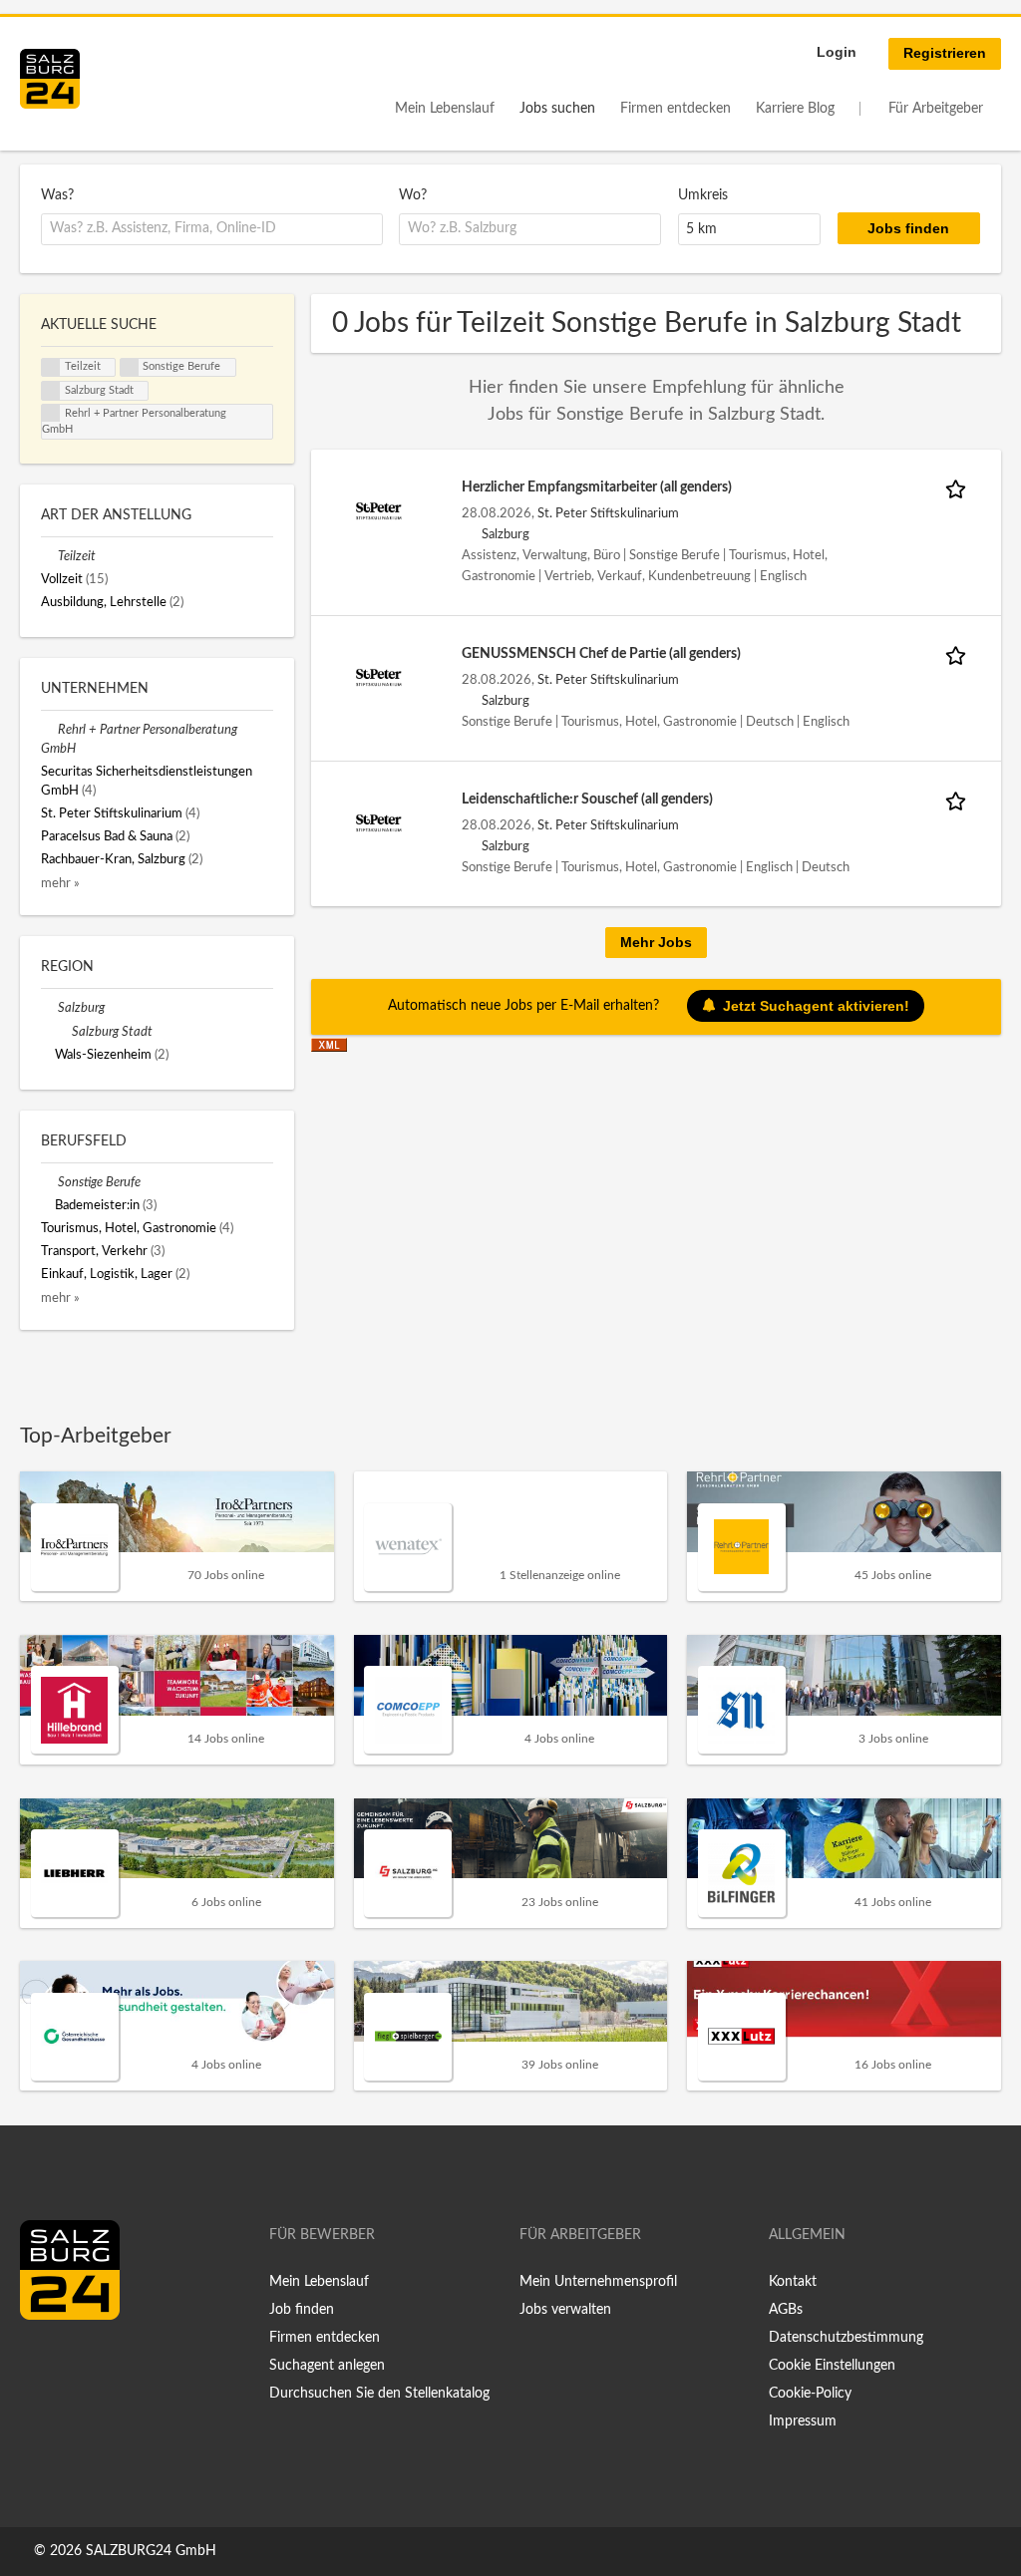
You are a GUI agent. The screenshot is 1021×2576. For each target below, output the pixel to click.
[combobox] (212, 229)
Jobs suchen (557, 109)
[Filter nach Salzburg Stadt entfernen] (63, 1032)
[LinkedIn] (72, 2362)
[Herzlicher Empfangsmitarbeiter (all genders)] (379, 510)
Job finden (302, 2310)
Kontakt (793, 2282)
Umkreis (703, 195)
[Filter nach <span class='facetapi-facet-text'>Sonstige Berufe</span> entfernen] (130, 368)
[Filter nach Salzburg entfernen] (49, 1008)
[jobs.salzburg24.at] (50, 79)
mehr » (60, 883)
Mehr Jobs (656, 942)
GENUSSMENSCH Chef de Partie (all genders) (601, 654)
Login (837, 52)
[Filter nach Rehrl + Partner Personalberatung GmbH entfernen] (49, 730)
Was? (57, 195)
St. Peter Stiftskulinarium (608, 513)
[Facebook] (42, 2362)
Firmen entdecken (676, 109)
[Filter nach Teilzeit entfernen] (49, 556)
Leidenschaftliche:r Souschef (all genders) (587, 800)
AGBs (786, 2310)
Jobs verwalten (565, 2310)
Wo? (413, 195)
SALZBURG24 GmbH (151, 2551)
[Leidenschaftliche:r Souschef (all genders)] (379, 822)
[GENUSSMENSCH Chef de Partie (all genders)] (379, 677)
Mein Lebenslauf (445, 109)
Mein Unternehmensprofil (598, 2282)
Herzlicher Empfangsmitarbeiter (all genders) (597, 487)
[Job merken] (959, 488)
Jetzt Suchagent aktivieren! (816, 1006)
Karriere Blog (795, 109)
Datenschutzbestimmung (846, 2338)
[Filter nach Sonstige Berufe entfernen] (49, 1182)
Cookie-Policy (810, 2394)
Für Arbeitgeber (936, 109)
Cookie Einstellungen (832, 2366)
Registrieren (945, 53)
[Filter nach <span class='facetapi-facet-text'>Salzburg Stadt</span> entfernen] (51, 391)
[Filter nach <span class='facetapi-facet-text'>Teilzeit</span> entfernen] (51, 368)
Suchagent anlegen (327, 2366)
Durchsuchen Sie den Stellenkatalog (379, 2394)
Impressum (803, 2421)
